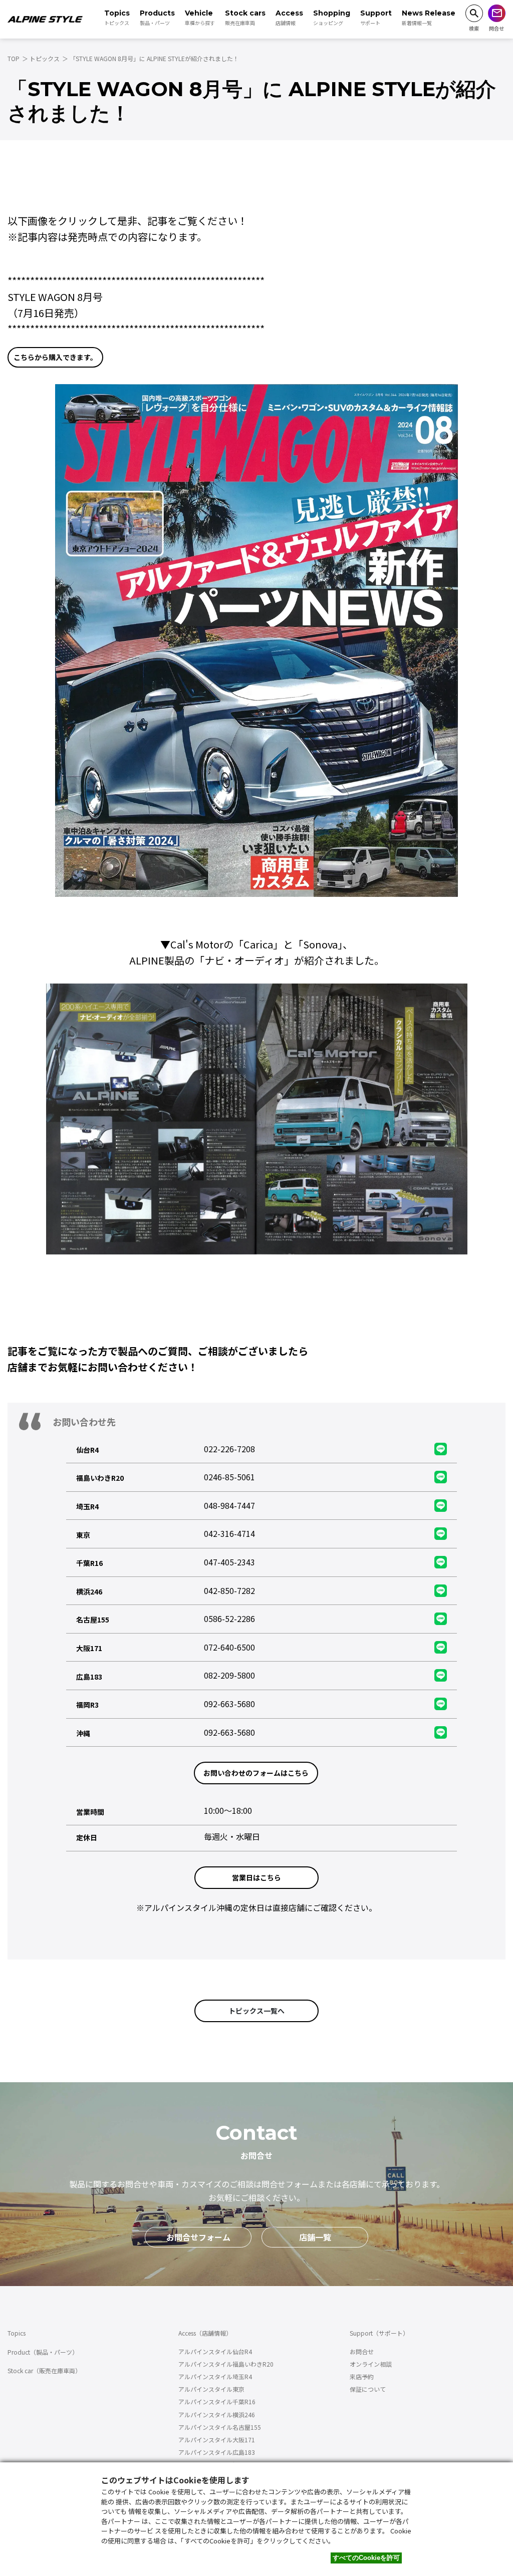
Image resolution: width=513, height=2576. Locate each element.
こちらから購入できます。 (55, 357)
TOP (14, 58)
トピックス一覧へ (256, 2011)
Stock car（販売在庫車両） (44, 2370)
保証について (368, 2389)
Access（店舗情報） (205, 2333)
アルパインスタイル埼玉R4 (215, 2376)
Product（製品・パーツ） (43, 2352)
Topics (17, 2333)
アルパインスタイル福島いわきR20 (226, 2364)
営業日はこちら (256, 1877)
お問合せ (362, 2351)
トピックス (45, 58)
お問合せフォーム (198, 2237)
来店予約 (362, 2376)
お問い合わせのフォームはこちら (256, 1773)
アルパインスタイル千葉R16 (217, 2401)
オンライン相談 (371, 2364)
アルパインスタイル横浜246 (217, 2414)
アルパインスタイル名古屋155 (220, 2427)
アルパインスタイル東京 (211, 2389)
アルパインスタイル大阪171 (217, 2440)
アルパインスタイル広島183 (217, 2452)
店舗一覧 (315, 2237)
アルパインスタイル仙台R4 (215, 2351)
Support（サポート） (379, 2333)
